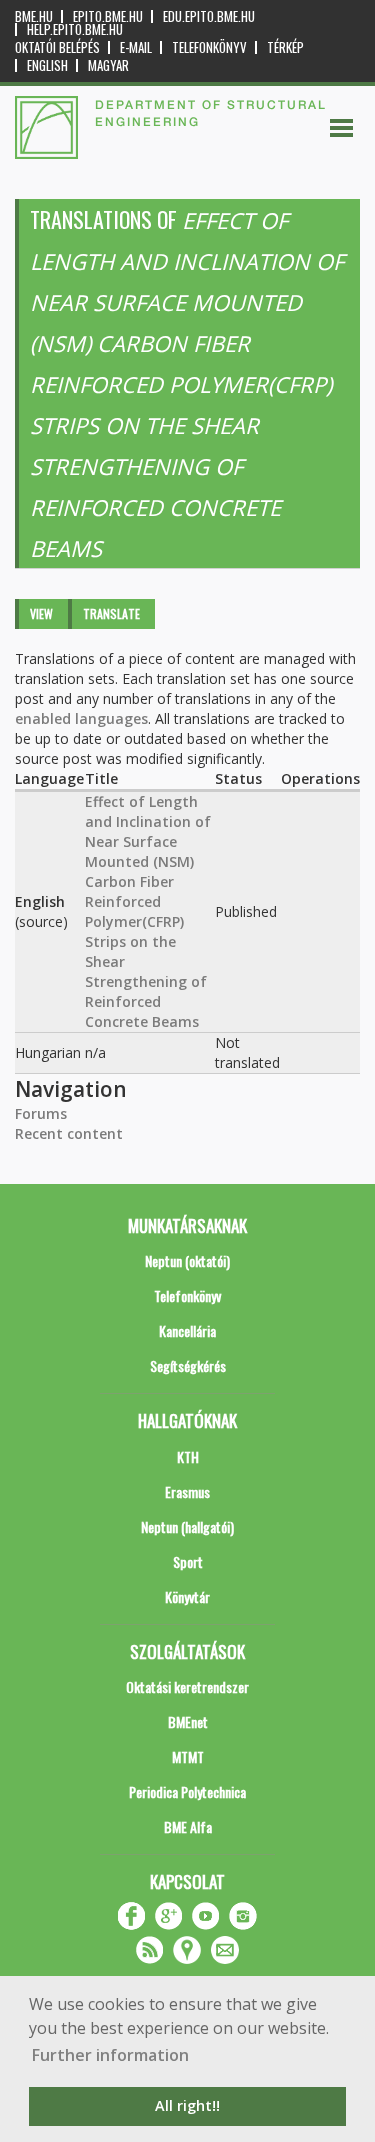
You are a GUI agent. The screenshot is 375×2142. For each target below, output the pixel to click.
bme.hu (34, 16)
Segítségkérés (188, 1365)
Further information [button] (110, 2055)
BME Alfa (188, 1826)
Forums (41, 1113)
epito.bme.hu (108, 16)
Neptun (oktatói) (187, 1260)
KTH (188, 1456)
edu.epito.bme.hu (209, 16)
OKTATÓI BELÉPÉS (57, 47)
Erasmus (187, 1491)
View (41, 613)
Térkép (285, 47)
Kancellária (187, 1330)
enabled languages (81, 718)
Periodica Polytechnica (187, 1791)
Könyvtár (187, 1596)
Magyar (108, 65)
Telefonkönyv (209, 47)
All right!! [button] (187, 2105)
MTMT (188, 1756)
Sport (188, 1561)
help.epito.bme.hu (75, 29)
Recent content (69, 1133)
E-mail (136, 47)
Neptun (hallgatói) (187, 1526)
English (47, 65)
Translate (111, 613)
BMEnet (188, 1721)
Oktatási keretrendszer (187, 1686)
